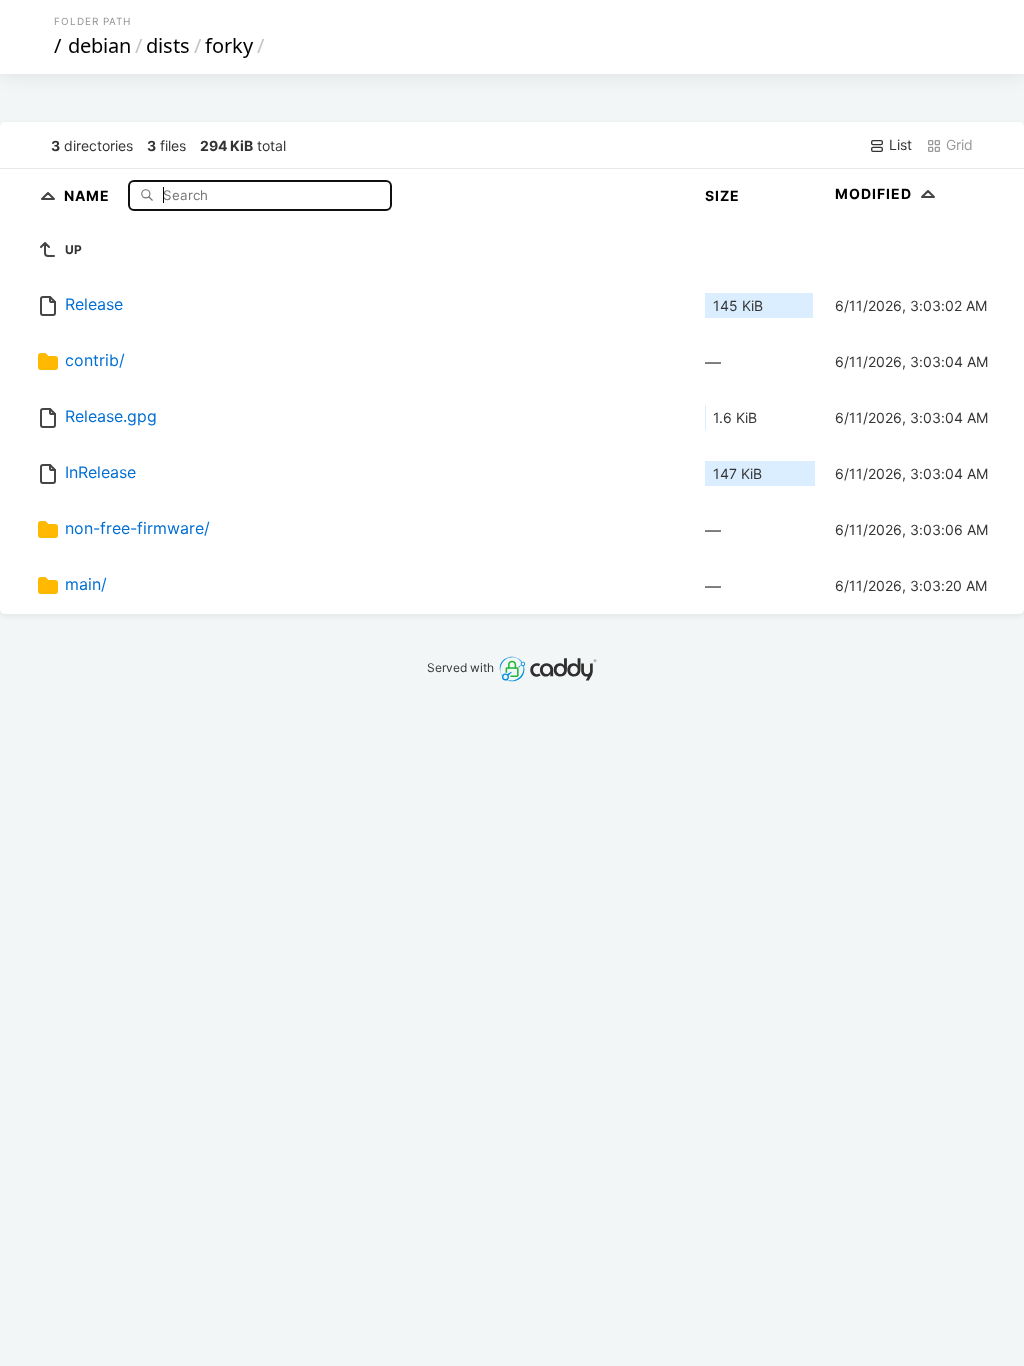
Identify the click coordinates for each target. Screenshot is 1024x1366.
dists (168, 45)
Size (722, 195)
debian (99, 45)
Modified (875, 193)
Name (89, 194)
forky (229, 45)
